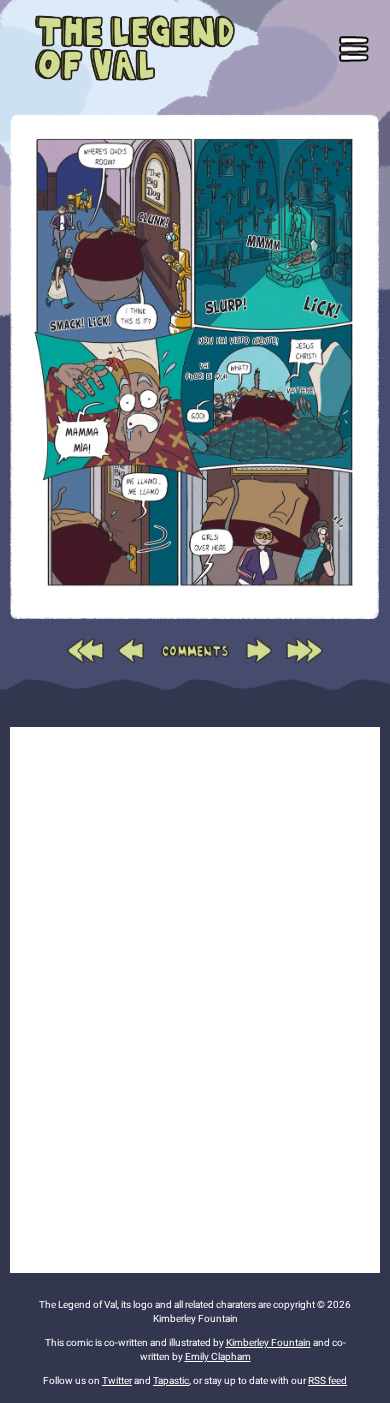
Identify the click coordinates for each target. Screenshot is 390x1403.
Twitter (117, 1380)
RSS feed (327, 1380)
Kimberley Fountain (268, 1342)
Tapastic (171, 1380)
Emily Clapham (218, 1356)
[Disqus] (195, 997)
